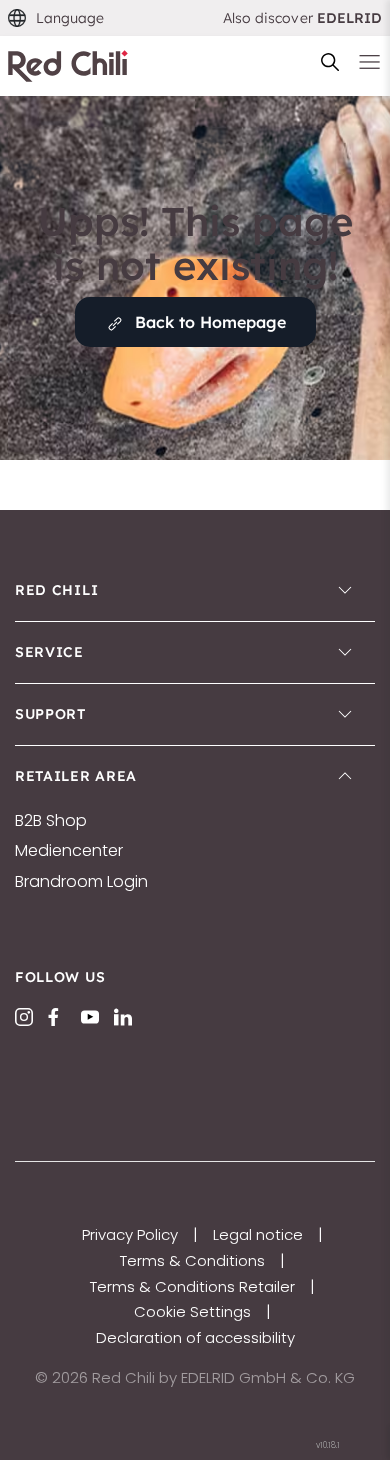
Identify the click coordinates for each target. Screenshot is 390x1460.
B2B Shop (51, 821)
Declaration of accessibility (195, 1337)
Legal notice (258, 1234)
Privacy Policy (130, 1234)
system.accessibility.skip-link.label (195, 25)
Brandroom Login (81, 882)
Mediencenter (69, 851)
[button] (56, 18)
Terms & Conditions (192, 1260)
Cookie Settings (192, 1311)
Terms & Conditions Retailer (192, 1286)
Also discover (303, 18)
